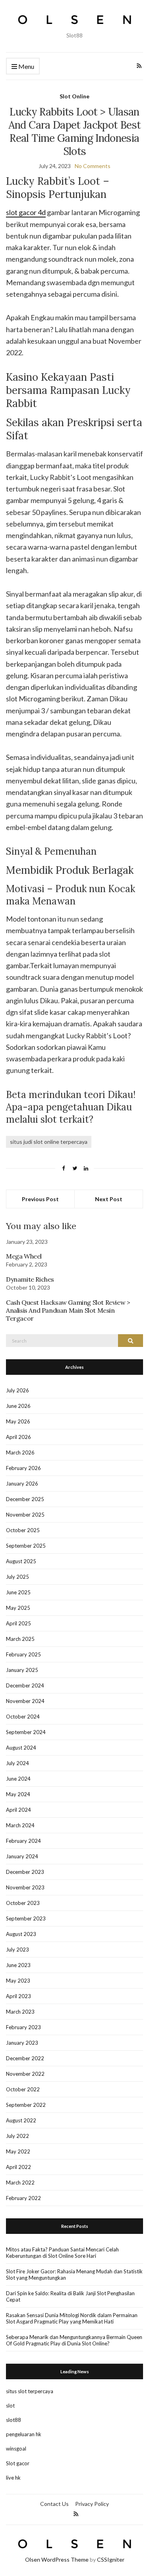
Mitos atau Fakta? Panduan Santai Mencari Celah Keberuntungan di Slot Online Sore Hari (62, 2253)
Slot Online (74, 96)
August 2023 (21, 1934)
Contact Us (54, 2504)
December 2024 (25, 1685)
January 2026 (22, 1484)
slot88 (14, 2420)
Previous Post (40, 1199)
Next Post (109, 1199)
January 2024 (22, 1856)
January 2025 (22, 1670)
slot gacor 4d (26, 212)
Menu (26, 66)
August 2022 (21, 2120)
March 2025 (20, 1639)
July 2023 (17, 1950)
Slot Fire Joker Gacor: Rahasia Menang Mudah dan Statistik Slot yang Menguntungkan (74, 2275)
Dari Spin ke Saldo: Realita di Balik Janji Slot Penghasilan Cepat (70, 2296)
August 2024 (21, 1748)
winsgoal (16, 2449)
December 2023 (25, 1872)
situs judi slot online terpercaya (49, 1142)
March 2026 (20, 1452)
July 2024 (17, 1763)
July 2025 (17, 1577)
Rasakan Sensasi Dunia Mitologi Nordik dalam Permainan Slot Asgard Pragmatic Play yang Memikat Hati (72, 2318)
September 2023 (26, 1918)
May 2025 (18, 1608)
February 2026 (23, 1468)
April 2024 (18, 1810)
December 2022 (25, 2058)
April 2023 (18, 1996)
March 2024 (20, 1825)
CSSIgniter (111, 2559)
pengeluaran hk (24, 2434)
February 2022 (23, 2198)
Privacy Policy (92, 2504)
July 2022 (17, 2136)
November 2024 (25, 1701)
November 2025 (25, 1515)
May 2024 (18, 1794)
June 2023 (18, 1965)
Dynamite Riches (30, 1279)
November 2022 (25, 2074)
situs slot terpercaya (30, 2391)
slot (10, 2406)
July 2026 (17, 1390)
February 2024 (23, 1841)
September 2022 (26, 2105)
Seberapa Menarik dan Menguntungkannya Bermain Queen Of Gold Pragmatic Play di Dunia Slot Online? (74, 2340)
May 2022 (18, 2151)
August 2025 (21, 1561)
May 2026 (18, 1421)
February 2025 (23, 1654)
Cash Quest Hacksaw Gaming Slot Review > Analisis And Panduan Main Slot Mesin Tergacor (68, 1310)
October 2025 (23, 1530)
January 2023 (22, 2043)
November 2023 (25, 1887)
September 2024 (26, 1732)
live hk (13, 2478)
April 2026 (18, 1437)
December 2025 (25, 1499)
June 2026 (18, 1406)
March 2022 (20, 2183)
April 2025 (18, 1623)
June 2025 (18, 1592)
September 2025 (26, 1546)
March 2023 (20, 2012)
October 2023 (23, 1903)
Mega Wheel (24, 1256)
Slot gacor (18, 2463)
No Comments (93, 166)
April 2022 (18, 2167)
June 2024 (18, 1779)
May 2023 (18, 1981)
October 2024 (23, 1717)
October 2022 (23, 2089)
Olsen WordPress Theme (57, 2559)
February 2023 (23, 2027)
